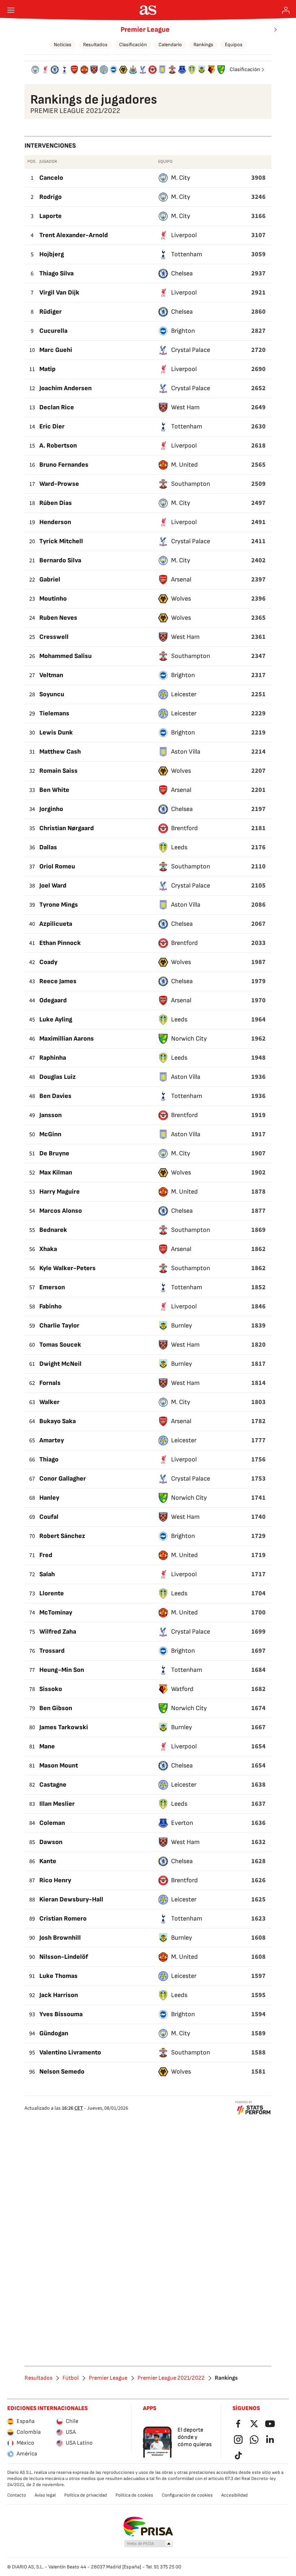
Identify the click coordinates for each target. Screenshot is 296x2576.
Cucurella (53, 331)
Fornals (50, 1383)
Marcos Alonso (61, 1211)
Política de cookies (134, 2495)
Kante (48, 1861)
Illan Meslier (57, 1804)
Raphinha (53, 1058)
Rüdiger (51, 312)
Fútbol (71, 2378)
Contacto (17, 2495)
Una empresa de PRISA (148, 2527)
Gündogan (54, 2033)
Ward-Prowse (59, 484)
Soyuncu (52, 694)
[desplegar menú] (11, 10)
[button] (149, 2544)
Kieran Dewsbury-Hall (71, 1899)
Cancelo (51, 178)
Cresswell (54, 637)
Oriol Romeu (57, 866)
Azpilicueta (56, 924)
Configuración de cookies (187, 2495)
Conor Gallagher (63, 1479)
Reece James (58, 981)
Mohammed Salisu (66, 656)
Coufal (49, 1517)
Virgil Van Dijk (59, 293)
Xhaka (48, 1249)
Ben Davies (55, 1096)
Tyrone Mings (59, 905)
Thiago (49, 1459)
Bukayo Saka (58, 1421)
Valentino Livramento (70, 2052)
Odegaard (53, 1000)
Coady (48, 962)
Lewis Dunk (56, 733)
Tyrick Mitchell (61, 541)
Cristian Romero (63, 1919)
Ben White (54, 790)
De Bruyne (54, 1153)
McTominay (56, 1612)
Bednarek (53, 1230)
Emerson (52, 1287)
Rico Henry (55, 1880)
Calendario (170, 45)
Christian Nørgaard (67, 828)
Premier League (145, 30)
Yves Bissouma (61, 2014)
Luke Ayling (56, 1019)
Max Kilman (56, 1173)
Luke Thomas (58, 1976)
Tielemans (54, 713)
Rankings (203, 45)
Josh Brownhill (60, 1938)
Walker (49, 1402)
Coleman (52, 1823)
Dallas (48, 847)
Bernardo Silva (60, 560)
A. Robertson (58, 446)
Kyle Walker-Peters (68, 1268)
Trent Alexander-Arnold (74, 235)
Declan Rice (57, 407)
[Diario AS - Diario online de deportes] (148, 10)
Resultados (95, 45)
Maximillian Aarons (67, 1039)
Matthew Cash (60, 752)
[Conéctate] (286, 10)
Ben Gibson (56, 1708)
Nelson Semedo (62, 2072)
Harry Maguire (60, 1192)
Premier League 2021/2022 (171, 2378)
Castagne (53, 1785)
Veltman (51, 675)
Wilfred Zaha (58, 1632)
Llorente (52, 1593)
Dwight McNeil (60, 1364)
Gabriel (50, 579)
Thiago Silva (56, 273)
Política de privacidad (86, 2495)
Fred (46, 1555)
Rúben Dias (56, 503)
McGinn (50, 1134)
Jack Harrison (59, 1995)
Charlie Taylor (59, 1326)
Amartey (52, 1440)
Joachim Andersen (66, 388)
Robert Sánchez (62, 1536)
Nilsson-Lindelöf (64, 1957)
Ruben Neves (58, 618)
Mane (47, 1746)
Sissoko (51, 1689)
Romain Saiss (58, 771)
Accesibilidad (234, 2495)
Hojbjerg (52, 254)
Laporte (51, 216)
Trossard (52, 1651)
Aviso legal (45, 2495)
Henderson (55, 522)
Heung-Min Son (62, 1670)
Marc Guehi (56, 350)
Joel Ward (53, 886)
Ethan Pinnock (60, 943)
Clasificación (133, 45)
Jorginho (51, 809)
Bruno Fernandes (64, 465)
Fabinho (51, 1306)
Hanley (49, 1498)
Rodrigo (51, 197)
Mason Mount (59, 1766)
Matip (47, 369)
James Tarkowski (64, 1727)
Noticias (63, 45)
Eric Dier (52, 426)
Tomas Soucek (60, 1345)
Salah (47, 1574)
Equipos (234, 45)
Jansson (51, 1115)
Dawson (51, 1842)
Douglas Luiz (58, 1077)
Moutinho (53, 599)
